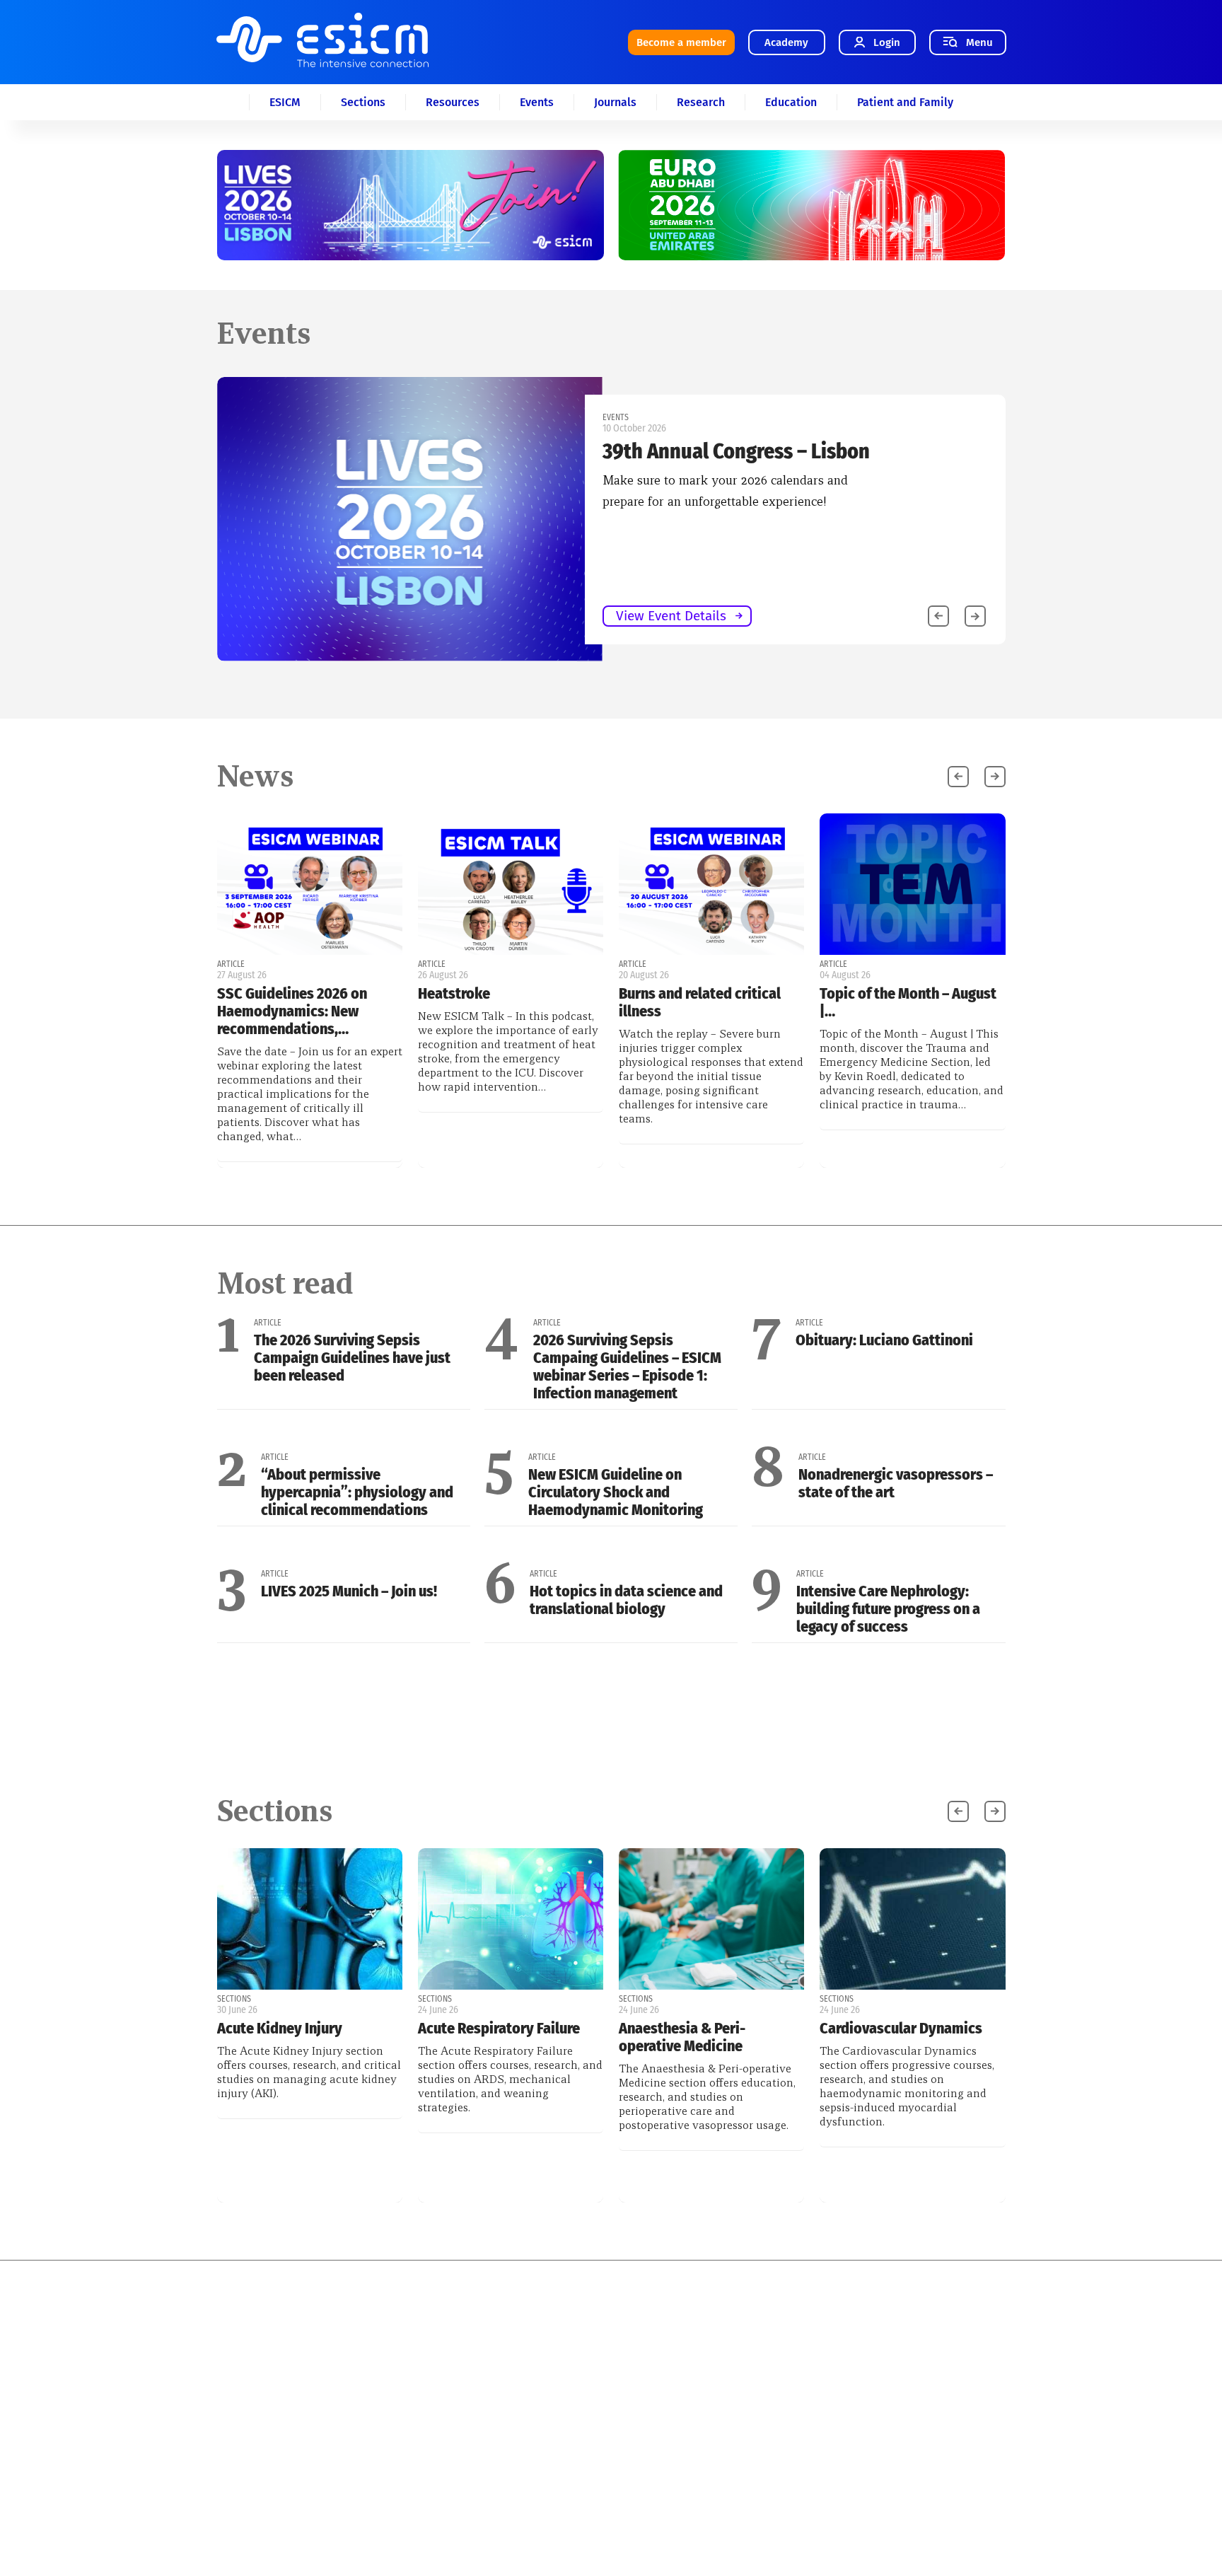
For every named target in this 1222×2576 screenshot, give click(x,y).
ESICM (285, 102)
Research (701, 102)
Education (791, 102)
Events (537, 102)
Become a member (681, 42)
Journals (615, 102)
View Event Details (671, 616)
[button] (975, 616)
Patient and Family (905, 102)
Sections (363, 102)
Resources (453, 102)
